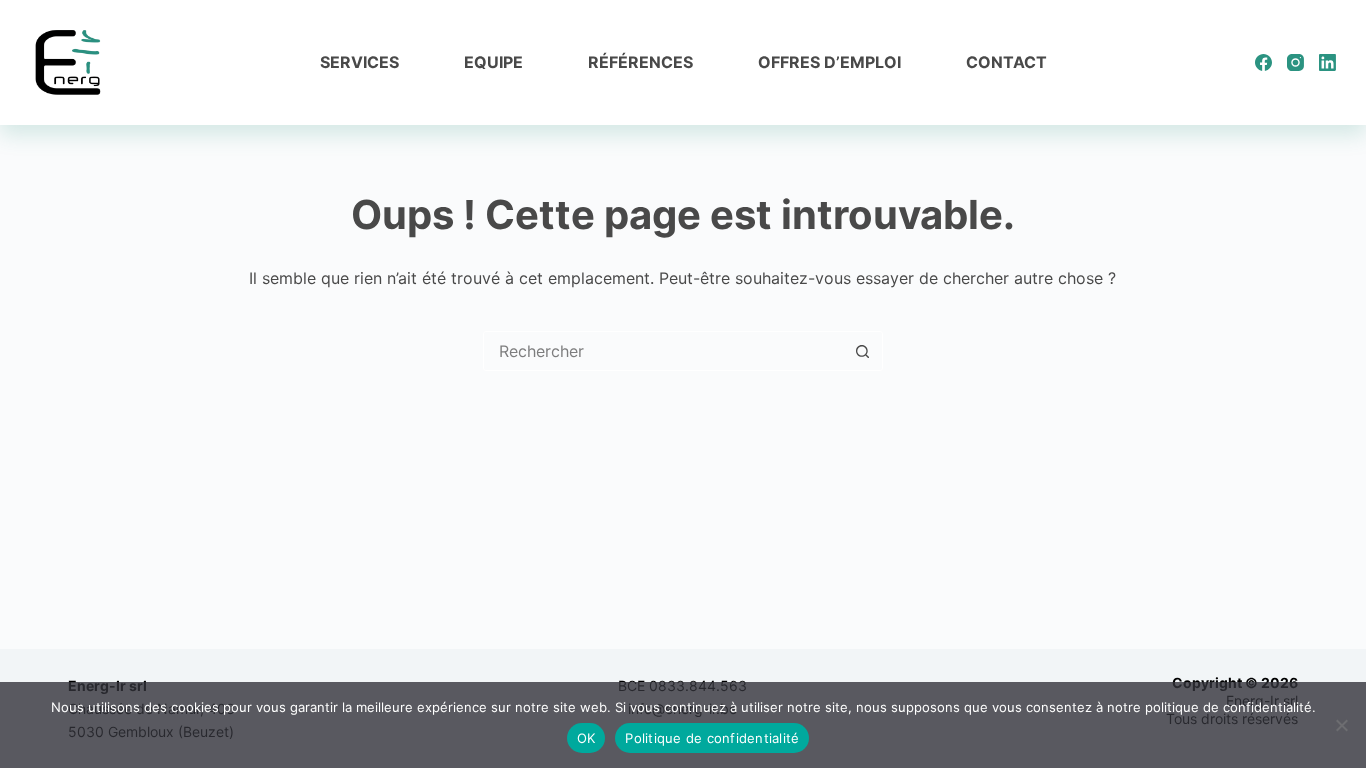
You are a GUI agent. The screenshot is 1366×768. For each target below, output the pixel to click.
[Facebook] (1263, 62)
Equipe (493, 62)
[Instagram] (1295, 62)
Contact (1006, 62)
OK (586, 738)
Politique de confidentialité (712, 738)
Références (640, 62)
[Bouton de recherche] (863, 351)
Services (359, 62)
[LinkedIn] (1327, 62)
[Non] (1341, 725)
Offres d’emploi (829, 62)
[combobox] (664, 351)
